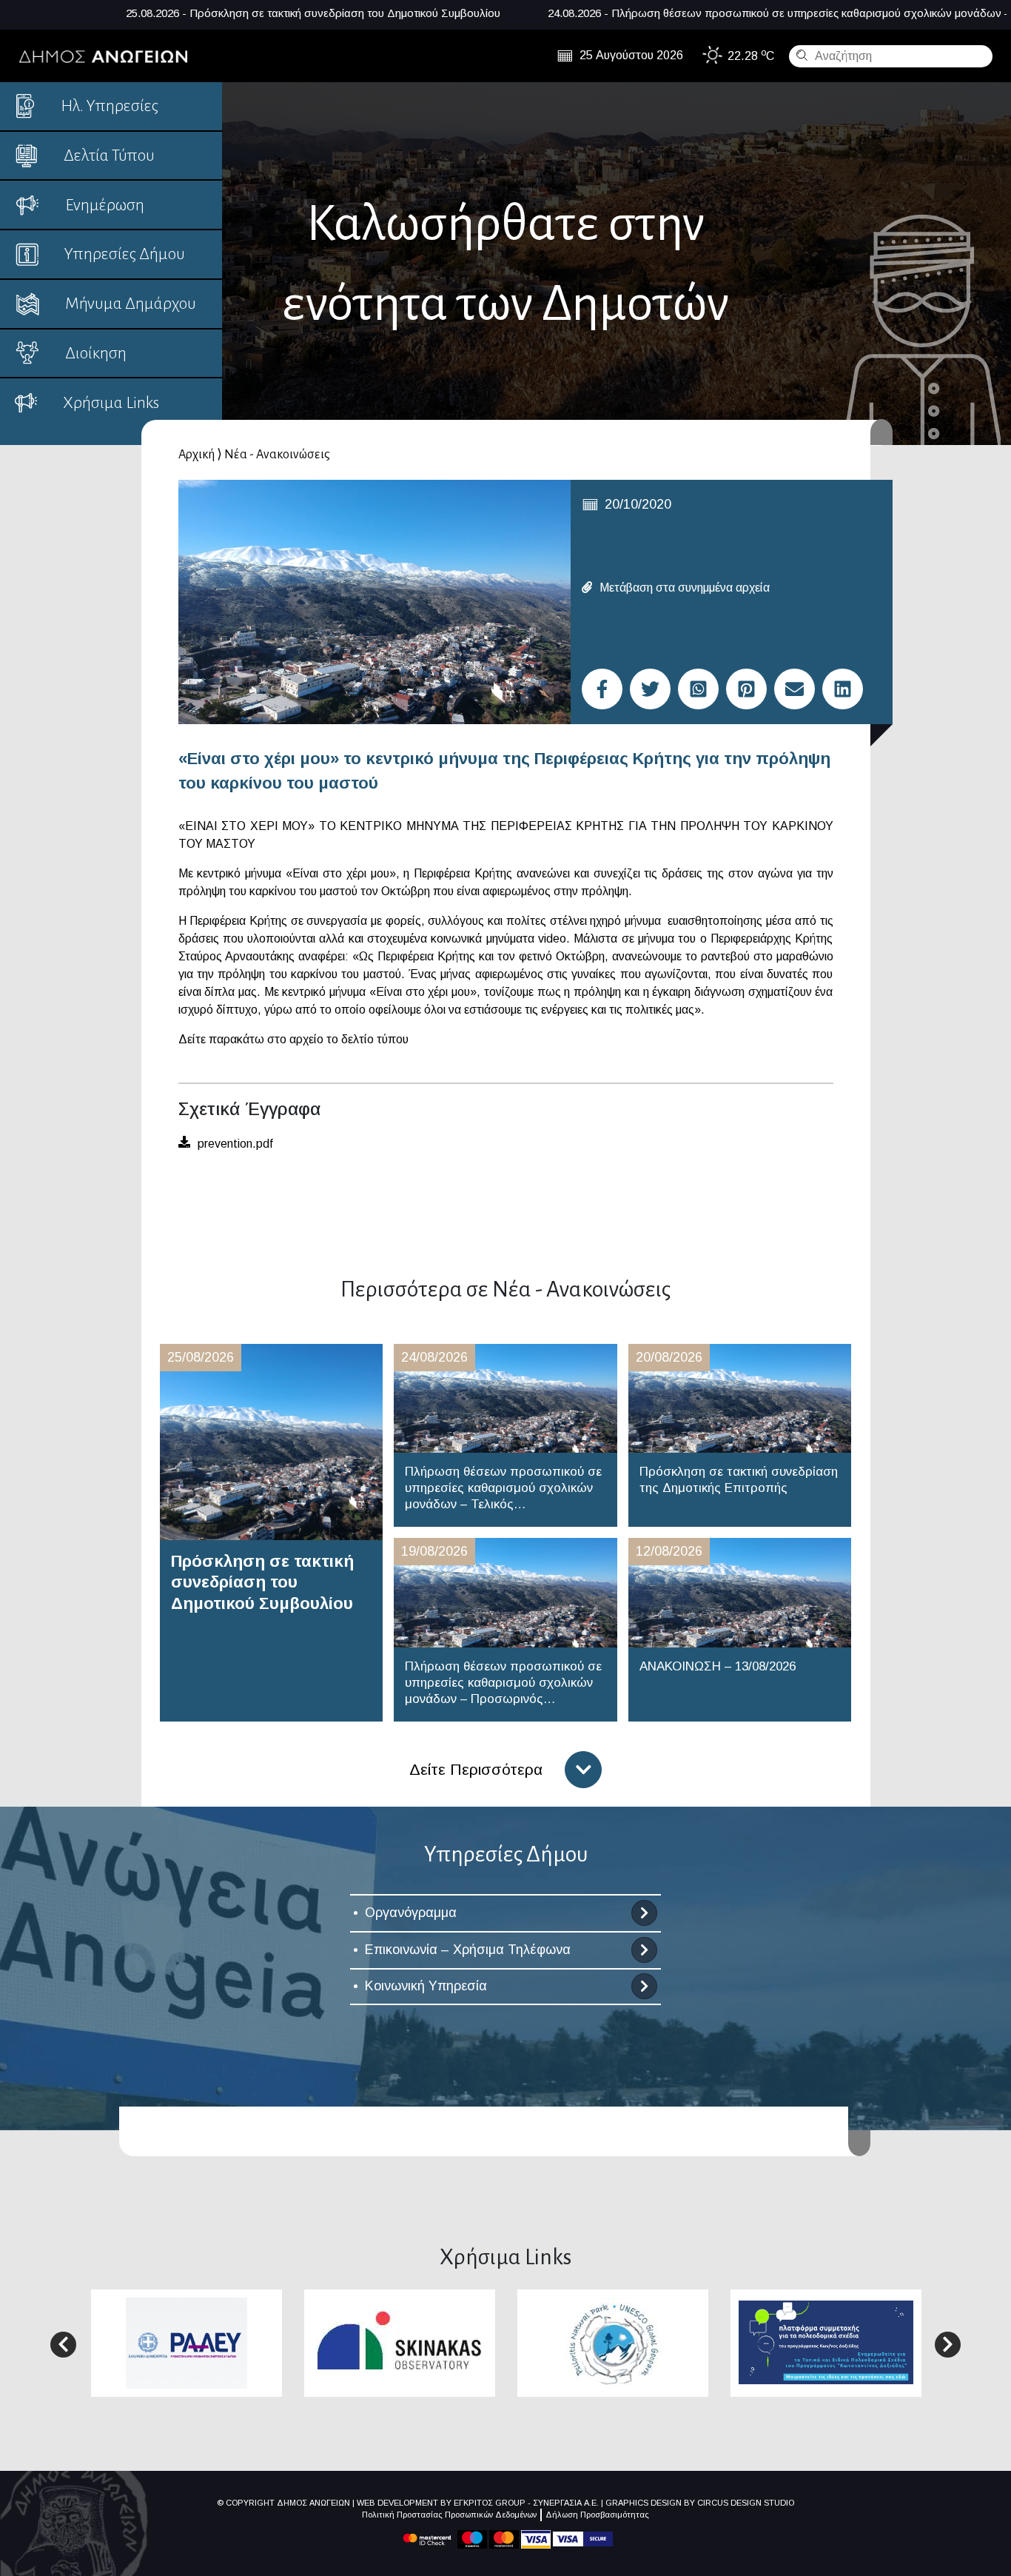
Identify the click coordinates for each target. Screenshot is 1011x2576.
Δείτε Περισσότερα (476, 1769)
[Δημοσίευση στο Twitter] (650, 689)
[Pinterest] (746, 689)
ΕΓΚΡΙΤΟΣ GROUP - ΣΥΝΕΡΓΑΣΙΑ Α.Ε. (526, 2503)
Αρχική (197, 455)
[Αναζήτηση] (800, 55)
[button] (63, 2345)
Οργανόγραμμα (411, 1913)
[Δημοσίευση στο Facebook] (602, 689)
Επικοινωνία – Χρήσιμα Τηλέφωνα (468, 1950)
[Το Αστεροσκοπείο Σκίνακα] (400, 2342)
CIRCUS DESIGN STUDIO (746, 2503)
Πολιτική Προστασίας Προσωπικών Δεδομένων (449, 2515)
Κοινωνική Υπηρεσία (426, 1986)
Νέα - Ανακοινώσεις (277, 455)
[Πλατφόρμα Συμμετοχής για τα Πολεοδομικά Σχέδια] (826, 2342)
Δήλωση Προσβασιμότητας (597, 2515)
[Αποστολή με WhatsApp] (698, 689)
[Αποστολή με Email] (795, 689)
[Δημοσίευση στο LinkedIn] (843, 689)
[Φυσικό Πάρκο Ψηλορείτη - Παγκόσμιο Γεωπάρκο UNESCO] (613, 2342)
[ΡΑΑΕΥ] (187, 2342)
